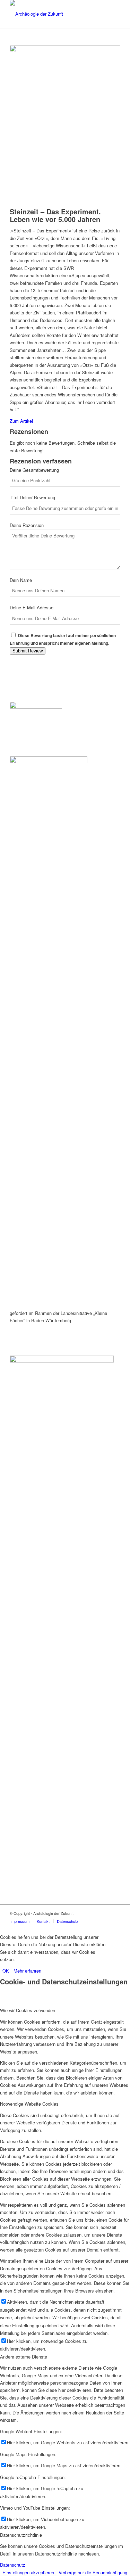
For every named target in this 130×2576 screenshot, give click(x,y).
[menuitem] (20, 1921)
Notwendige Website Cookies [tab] (29, 2104)
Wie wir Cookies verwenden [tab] (28, 2010)
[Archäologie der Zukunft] (54, 14)
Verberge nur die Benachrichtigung (93, 2572)
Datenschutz (13, 2565)
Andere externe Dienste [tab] (24, 2357)
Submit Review (28, 651)
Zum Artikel (21, 421)
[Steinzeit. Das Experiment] (65, 50)
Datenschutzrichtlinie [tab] (21, 2535)
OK (6, 1971)
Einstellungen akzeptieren (28, 2572)
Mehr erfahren (27, 1971)
